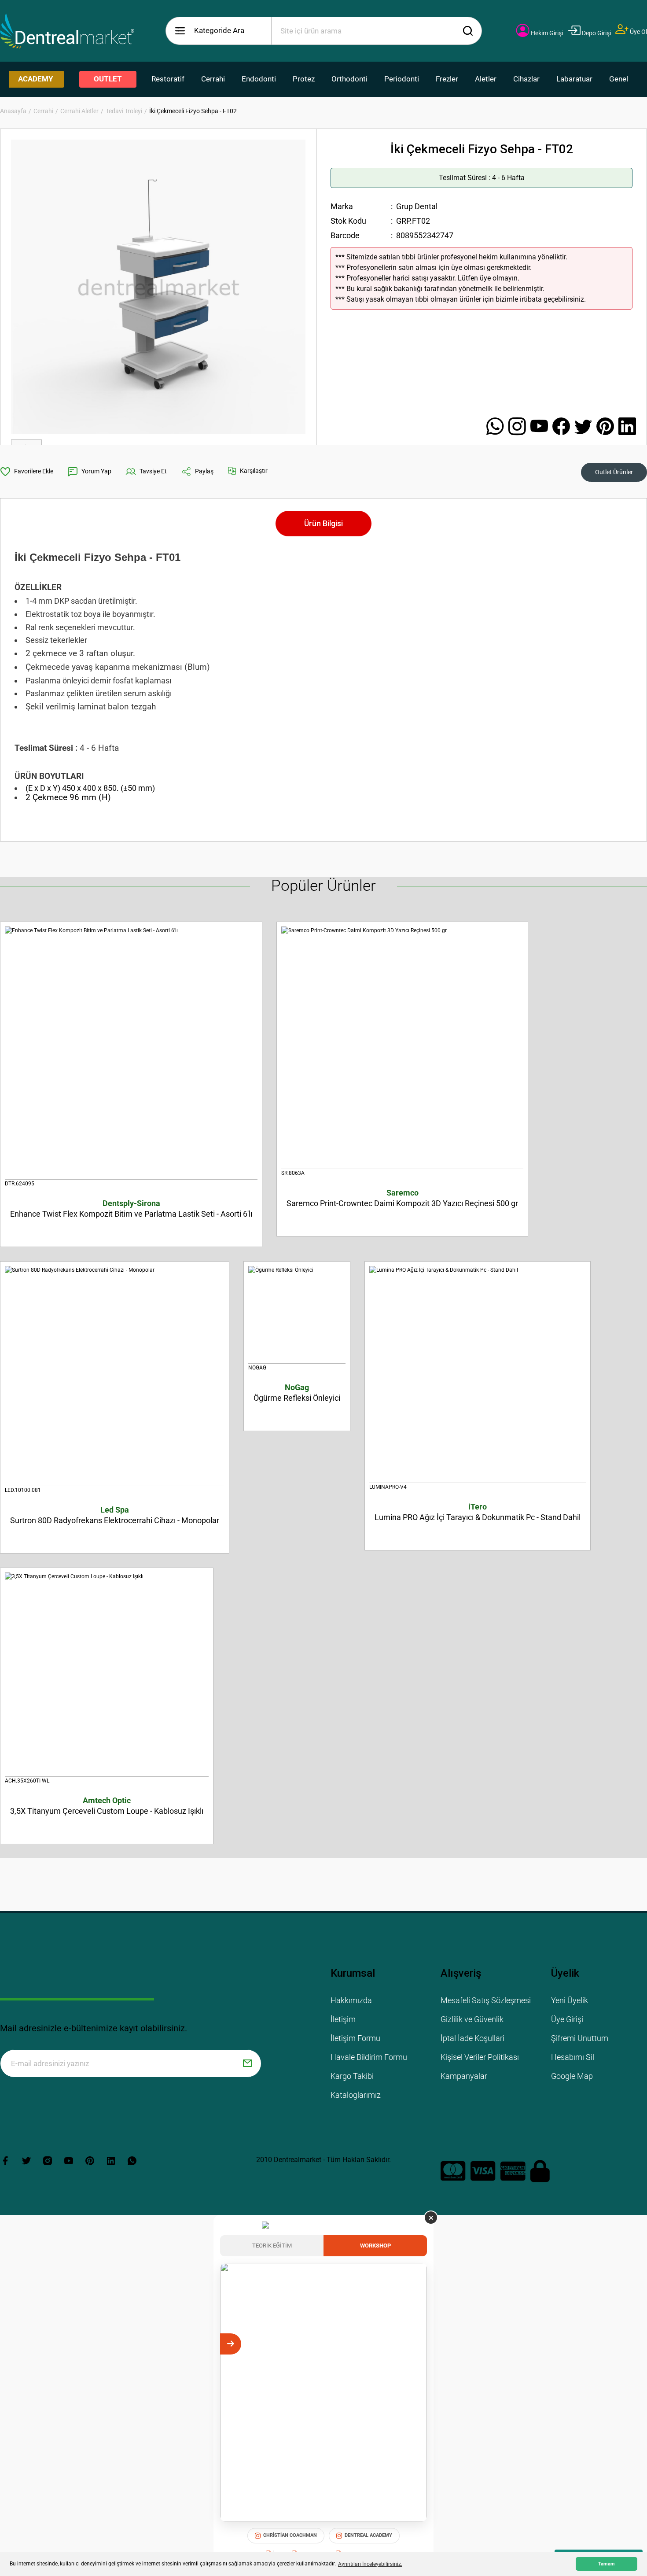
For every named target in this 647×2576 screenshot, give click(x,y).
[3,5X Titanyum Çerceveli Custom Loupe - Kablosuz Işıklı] (107, 1675)
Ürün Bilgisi (323, 523)
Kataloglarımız (356, 2095)
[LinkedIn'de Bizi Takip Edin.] (627, 427)
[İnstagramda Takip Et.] (519, 427)
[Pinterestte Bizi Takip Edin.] (607, 427)
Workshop (375, 2246)
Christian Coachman (290, 2535)
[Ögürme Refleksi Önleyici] (297, 1315)
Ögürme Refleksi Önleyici (297, 1393)
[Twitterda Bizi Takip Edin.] (585, 427)
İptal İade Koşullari (472, 2038)
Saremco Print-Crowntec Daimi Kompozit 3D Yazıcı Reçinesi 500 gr (402, 1198)
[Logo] (67, 31)
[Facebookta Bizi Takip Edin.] (563, 427)
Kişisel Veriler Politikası (480, 2057)
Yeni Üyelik (570, 2000)
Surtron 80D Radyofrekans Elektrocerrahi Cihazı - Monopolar (115, 1515)
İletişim (343, 2019)
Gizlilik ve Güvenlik (472, 2019)
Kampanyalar (464, 2076)
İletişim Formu (355, 2038)
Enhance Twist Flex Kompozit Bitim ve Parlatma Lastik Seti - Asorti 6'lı (131, 1209)
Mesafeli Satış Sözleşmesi (486, 2000)
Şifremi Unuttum (580, 2038)
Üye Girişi (567, 2019)
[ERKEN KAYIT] (416, 2344)
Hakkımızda (351, 2000)
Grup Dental (417, 206)
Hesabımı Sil (573, 2057)
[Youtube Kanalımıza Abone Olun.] (541, 427)
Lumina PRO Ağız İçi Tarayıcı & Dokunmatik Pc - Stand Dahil (478, 1512)
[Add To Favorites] (27, 472)
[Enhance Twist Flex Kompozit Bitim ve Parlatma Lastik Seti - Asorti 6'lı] (131, 1053)
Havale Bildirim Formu (369, 2057)
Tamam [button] (607, 2564)
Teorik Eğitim (272, 2246)
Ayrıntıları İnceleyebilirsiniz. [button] (370, 2564)
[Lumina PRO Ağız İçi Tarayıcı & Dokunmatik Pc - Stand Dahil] (478, 1375)
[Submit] (247, 2063)
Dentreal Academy (368, 2535)
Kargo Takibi (352, 2076)
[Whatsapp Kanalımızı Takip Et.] (497, 427)
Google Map (572, 2076)
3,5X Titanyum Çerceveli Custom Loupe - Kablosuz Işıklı (107, 1806)
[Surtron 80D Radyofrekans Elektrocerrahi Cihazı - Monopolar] (115, 1376)
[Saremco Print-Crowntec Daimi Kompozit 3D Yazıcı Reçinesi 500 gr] (402, 1048)
